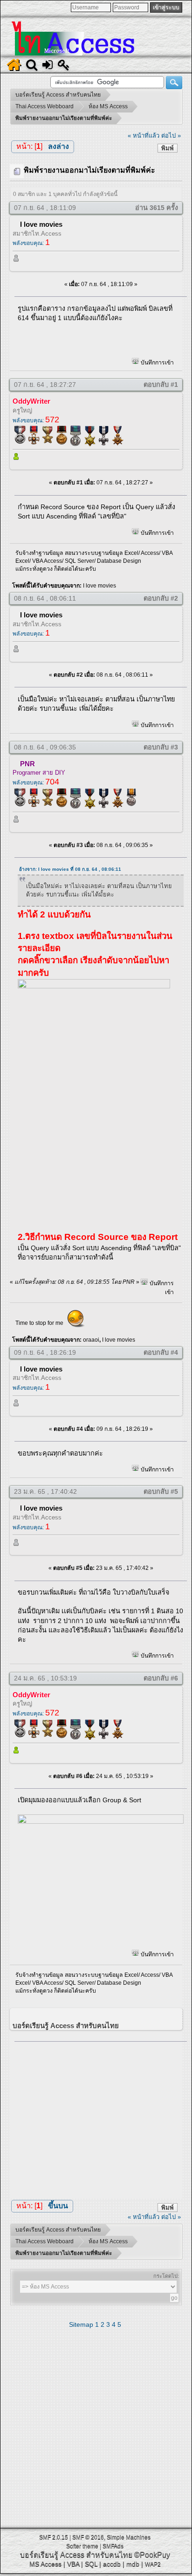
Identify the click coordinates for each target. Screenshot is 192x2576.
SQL (91, 2564)
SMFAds (113, 2546)
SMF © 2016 (88, 2537)
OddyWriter (31, 401)
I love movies (41, 224)
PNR (27, 764)
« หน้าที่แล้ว (144, 136)
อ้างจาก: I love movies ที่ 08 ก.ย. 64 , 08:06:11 (70, 869)
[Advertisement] (101, 2117)
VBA (73, 2564)
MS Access (45, 2564)
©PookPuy (152, 2555)
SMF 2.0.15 (54, 2537)
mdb (133, 2564)
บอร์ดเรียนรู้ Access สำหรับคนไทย (76, 2555)
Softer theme (82, 2546)
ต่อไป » (171, 136)
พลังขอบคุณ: (31, 243)
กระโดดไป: (166, 2276)
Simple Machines (129, 2537)
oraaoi (91, 1340)
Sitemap (81, 2324)
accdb (112, 2564)
